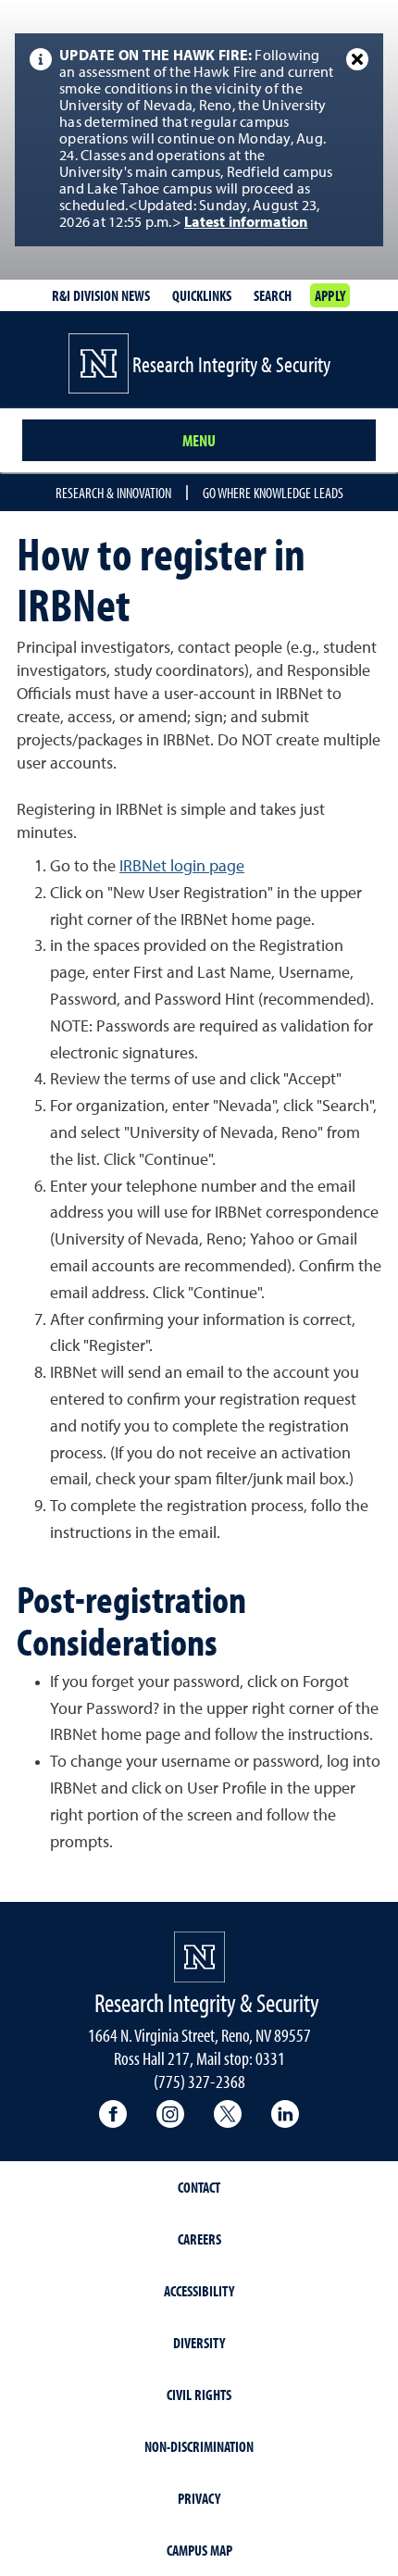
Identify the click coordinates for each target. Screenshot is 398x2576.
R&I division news (101, 295)
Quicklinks (202, 295)
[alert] (199, 140)
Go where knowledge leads (273, 493)
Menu (199, 440)
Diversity (199, 2343)
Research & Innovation (113, 493)
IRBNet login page (182, 867)
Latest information (246, 223)
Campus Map (199, 2550)
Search (273, 295)
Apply (330, 295)
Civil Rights (199, 2395)
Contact (199, 2187)
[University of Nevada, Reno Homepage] (199, 1957)
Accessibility (199, 2291)
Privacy (199, 2498)
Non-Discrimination (199, 2446)
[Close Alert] (357, 59)
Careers (199, 2239)
